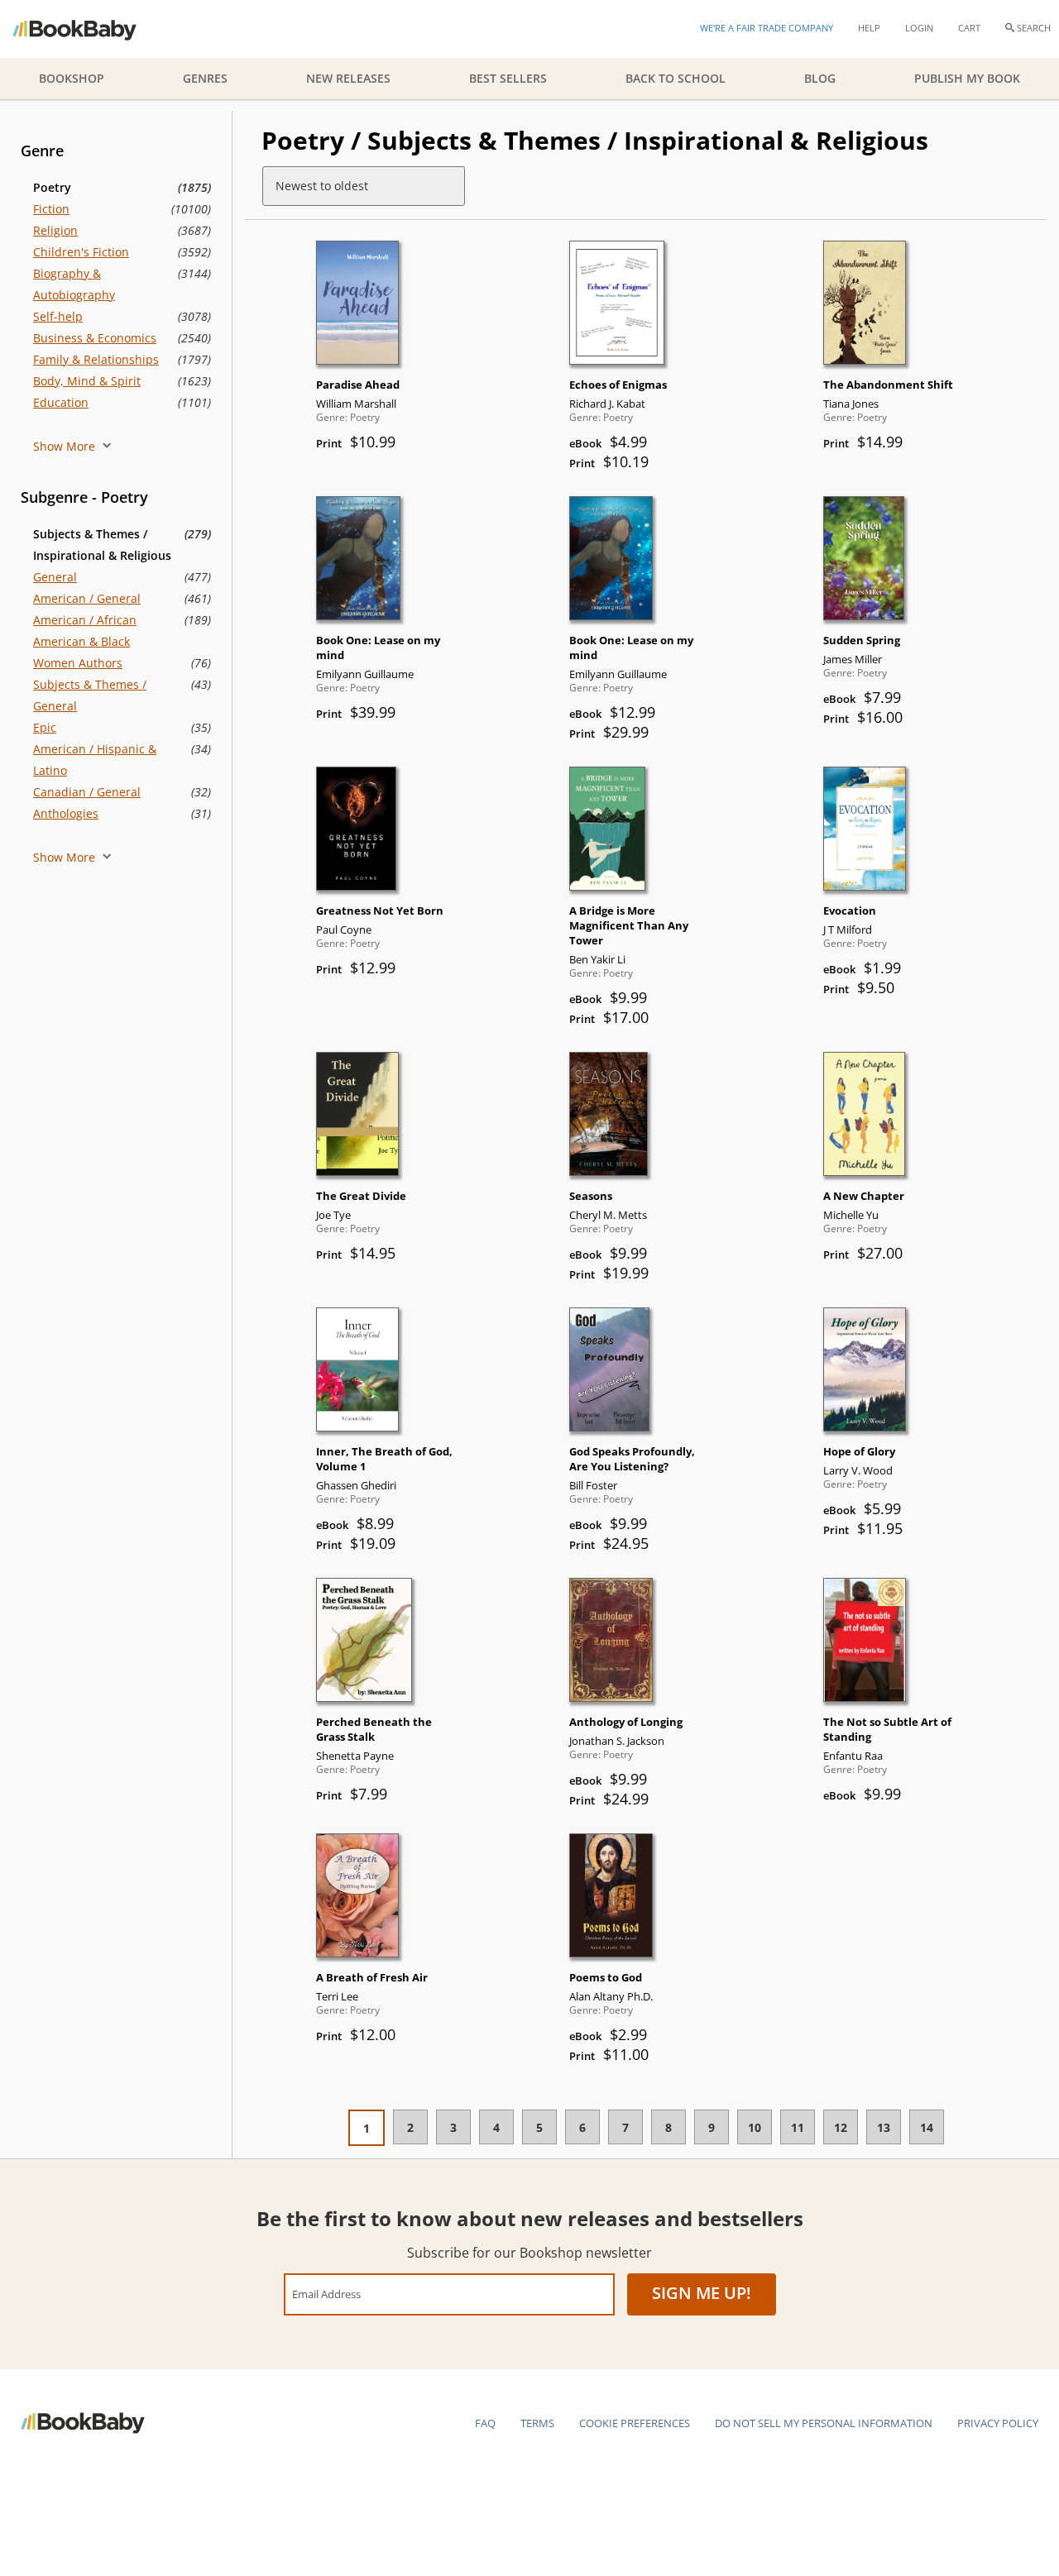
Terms (537, 2423)
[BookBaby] (89, 29)
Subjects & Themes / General (90, 695)
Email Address (326, 2294)
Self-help (58, 316)
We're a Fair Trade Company (767, 28)
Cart (969, 28)
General (55, 577)
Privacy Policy (998, 2423)
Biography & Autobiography (74, 284)
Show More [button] (66, 446)
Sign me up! (702, 2293)
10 (755, 2127)
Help (869, 28)
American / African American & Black (85, 631)
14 (927, 2127)
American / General (87, 598)
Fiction (51, 209)
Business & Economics (95, 338)
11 (798, 2127)
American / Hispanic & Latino (95, 760)
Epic (45, 727)
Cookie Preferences (635, 2423)
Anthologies (66, 813)
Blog (820, 78)
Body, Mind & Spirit (87, 381)
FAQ (485, 2423)
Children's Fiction (81, 252)
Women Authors (78, 663)
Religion (55, 230)
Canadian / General (87, 792)
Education (61, 402)
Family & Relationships (96, 359)
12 (841, 2127)
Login (919, 28)
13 (884, 2127)
